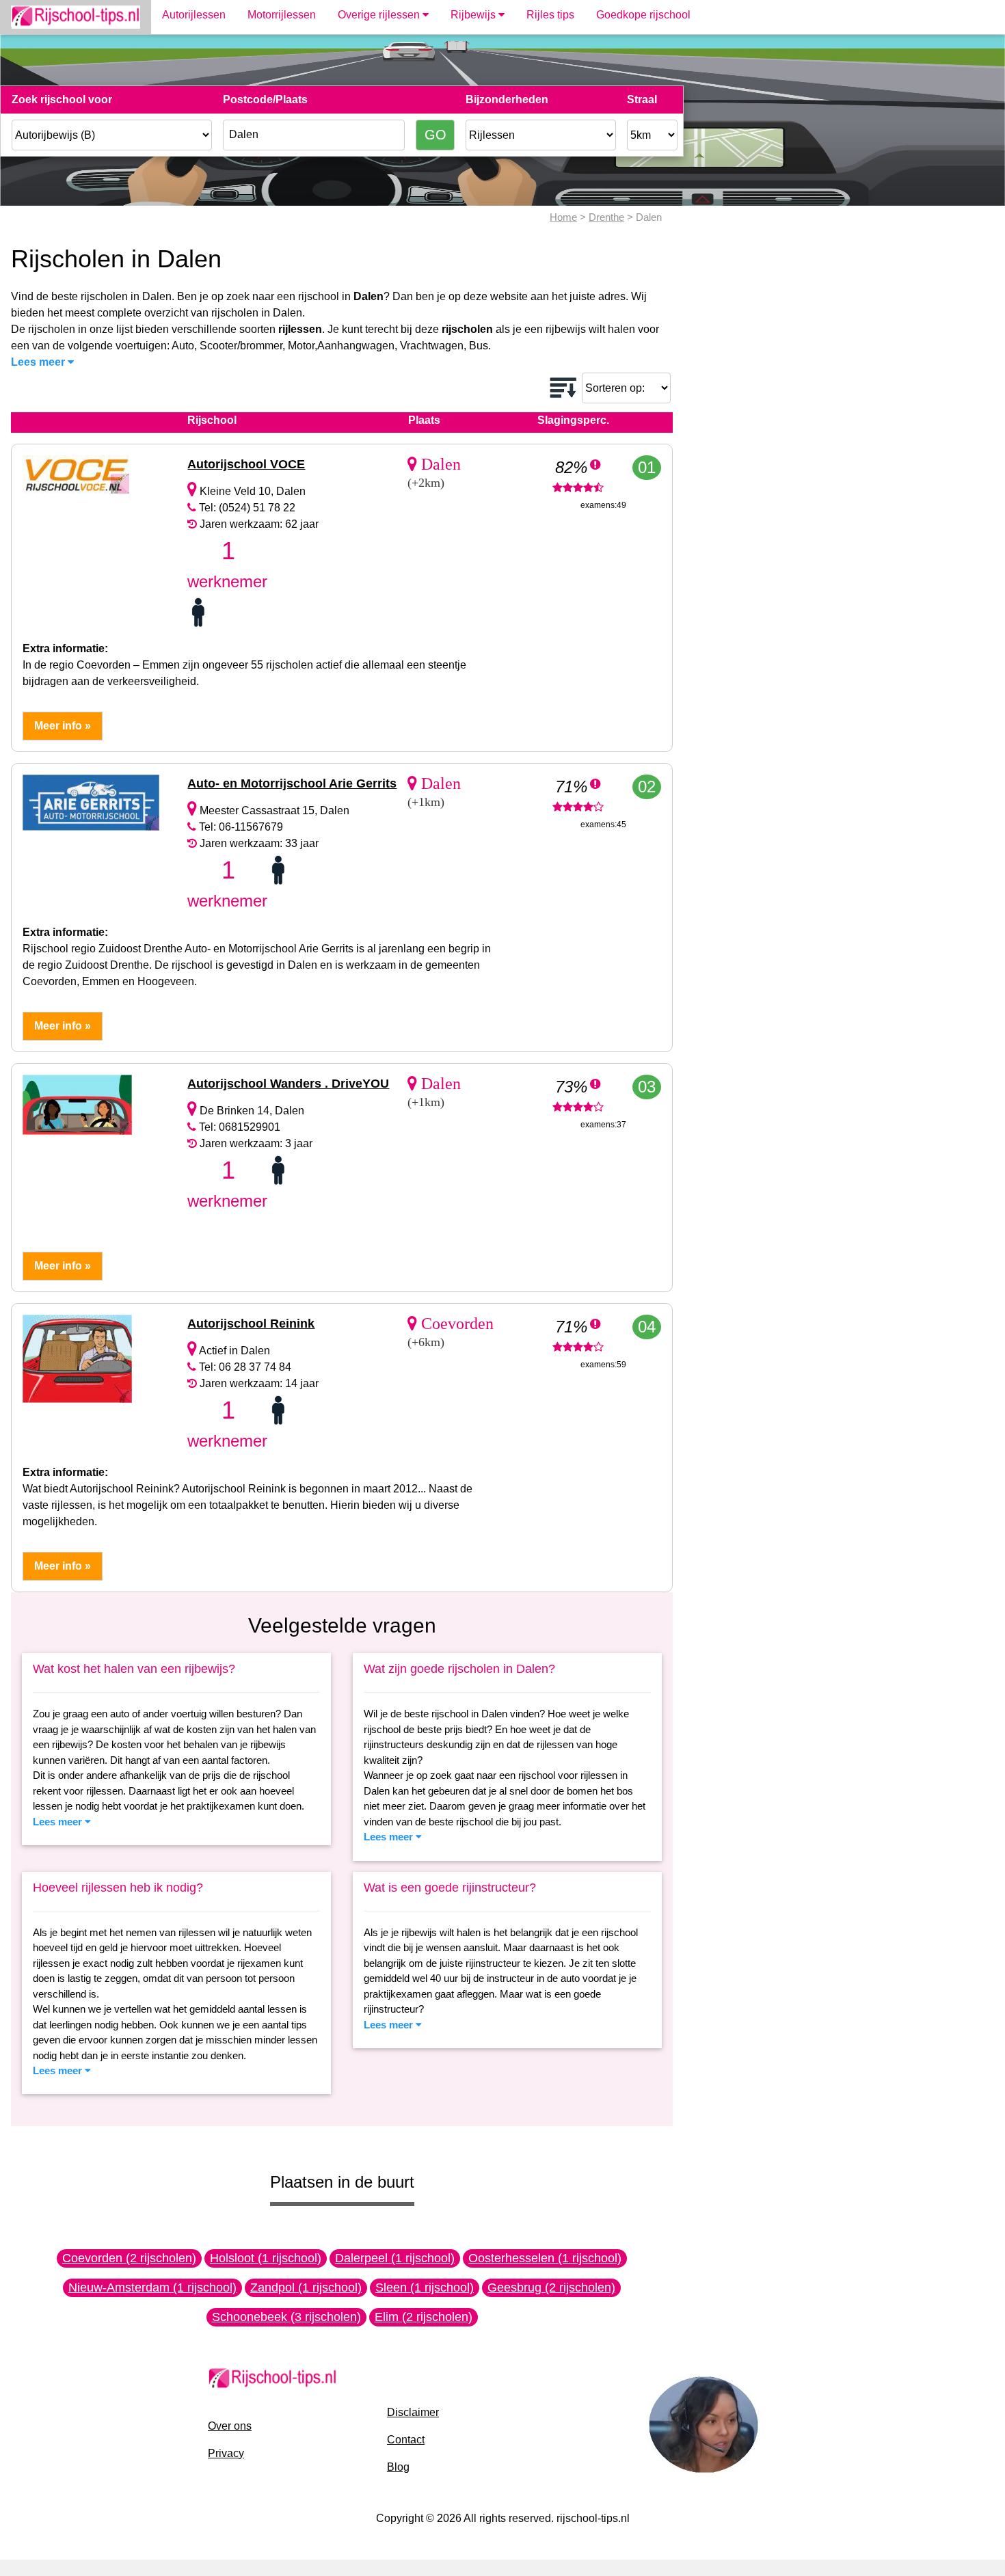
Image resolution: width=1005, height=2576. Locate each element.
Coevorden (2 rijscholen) (129, 2258)
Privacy (226, 2453)
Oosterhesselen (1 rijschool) (545, 2258)
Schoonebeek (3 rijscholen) (286, 2317)
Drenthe (606, 217)
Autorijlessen (194, 15)
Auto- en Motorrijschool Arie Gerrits (292, 783)
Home (563, 217)
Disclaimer (413, 2412)
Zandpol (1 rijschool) (306, 2287)
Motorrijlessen (282, 15)
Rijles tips (550, 15)
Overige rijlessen (380, 15)
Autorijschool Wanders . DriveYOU (288, 1084)
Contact (406, 2440)
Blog (398, 2467)
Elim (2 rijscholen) (424, 2317)
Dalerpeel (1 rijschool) (395, 2258)
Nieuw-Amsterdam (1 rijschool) (152, 2287)
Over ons (230, 2426)
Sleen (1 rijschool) (425, 2287)
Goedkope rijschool (643, 15)
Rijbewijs (474, 15)
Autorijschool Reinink (251, 1324)
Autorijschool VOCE (246, 464)
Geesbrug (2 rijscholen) (551, 2287)
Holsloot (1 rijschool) (266, 2258)
